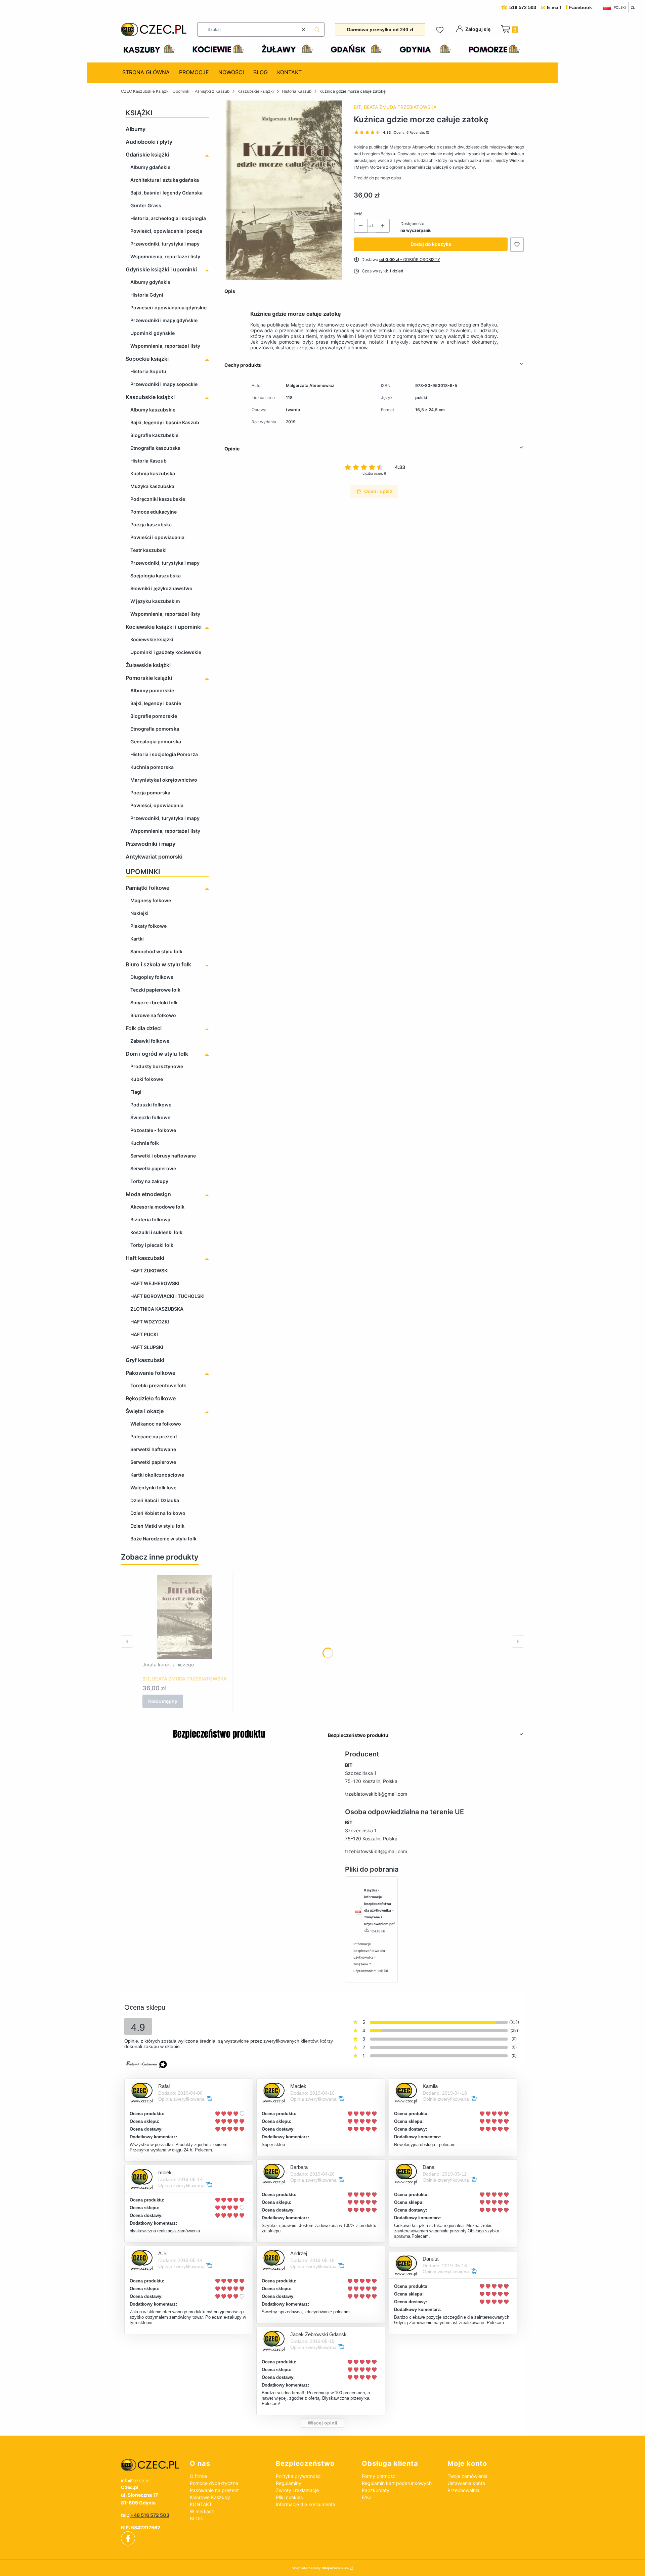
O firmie (198, 2476)
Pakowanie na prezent (214, 2490)
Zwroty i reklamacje (297, 2490)
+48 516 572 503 (150, 2515)
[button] (317, 29)
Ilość (358, 214)
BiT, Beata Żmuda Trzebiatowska (395, 107)
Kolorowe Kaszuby (210, 2497)
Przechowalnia (463, 2490)
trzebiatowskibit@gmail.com (376, 1794)
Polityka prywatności (299, 2476)
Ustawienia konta (466, 2483)
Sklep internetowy (320, 2568)
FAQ (366, 2497)
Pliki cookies (289, 2497)
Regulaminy (289, 2483)
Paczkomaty (376, 2490)
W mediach (202, 2511)
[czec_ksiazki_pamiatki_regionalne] (150, 2465)
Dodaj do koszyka (431, 244)
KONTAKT (201, 2504)
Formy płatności (379, 2476)
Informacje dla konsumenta (306, 2504)
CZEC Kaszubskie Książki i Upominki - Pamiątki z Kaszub (175, 91)
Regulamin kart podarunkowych (397, 2483)
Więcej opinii (322, 2423)
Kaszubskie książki (256, 91)
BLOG (196, 2518)
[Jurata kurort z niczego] (185, 1617)
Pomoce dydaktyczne (214, 2483)
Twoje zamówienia (467, 2476)
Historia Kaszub (297, 91)
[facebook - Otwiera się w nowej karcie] (128, 2538)
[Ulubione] (441, 30)
